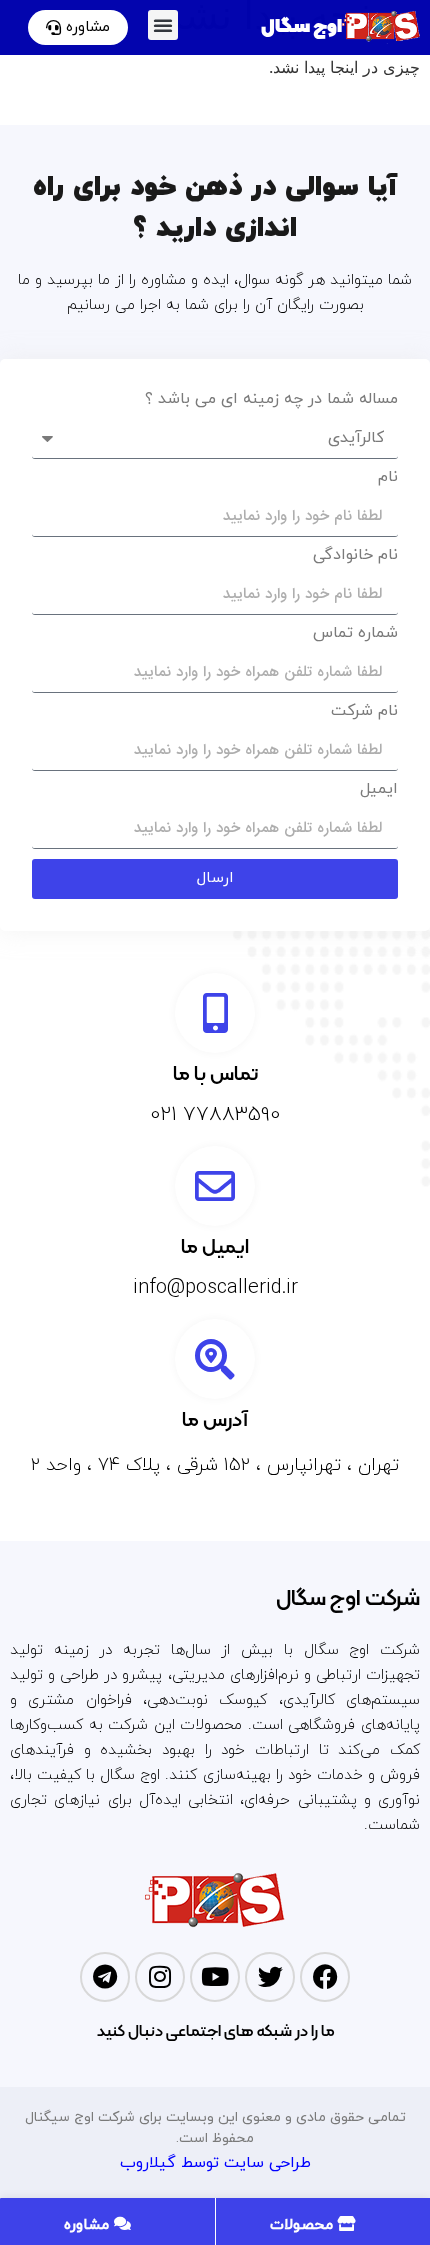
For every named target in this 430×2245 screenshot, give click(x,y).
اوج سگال (301, 26)
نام (388, 478)
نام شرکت (364, 712)
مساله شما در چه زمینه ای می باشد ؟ (271, 400)
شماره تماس (355, 634)
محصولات (304, 2225)
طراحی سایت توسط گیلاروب (215, 2163)
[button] (163, 25)
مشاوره (89, 2225)
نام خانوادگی (355, 556)
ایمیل (379, 790)
